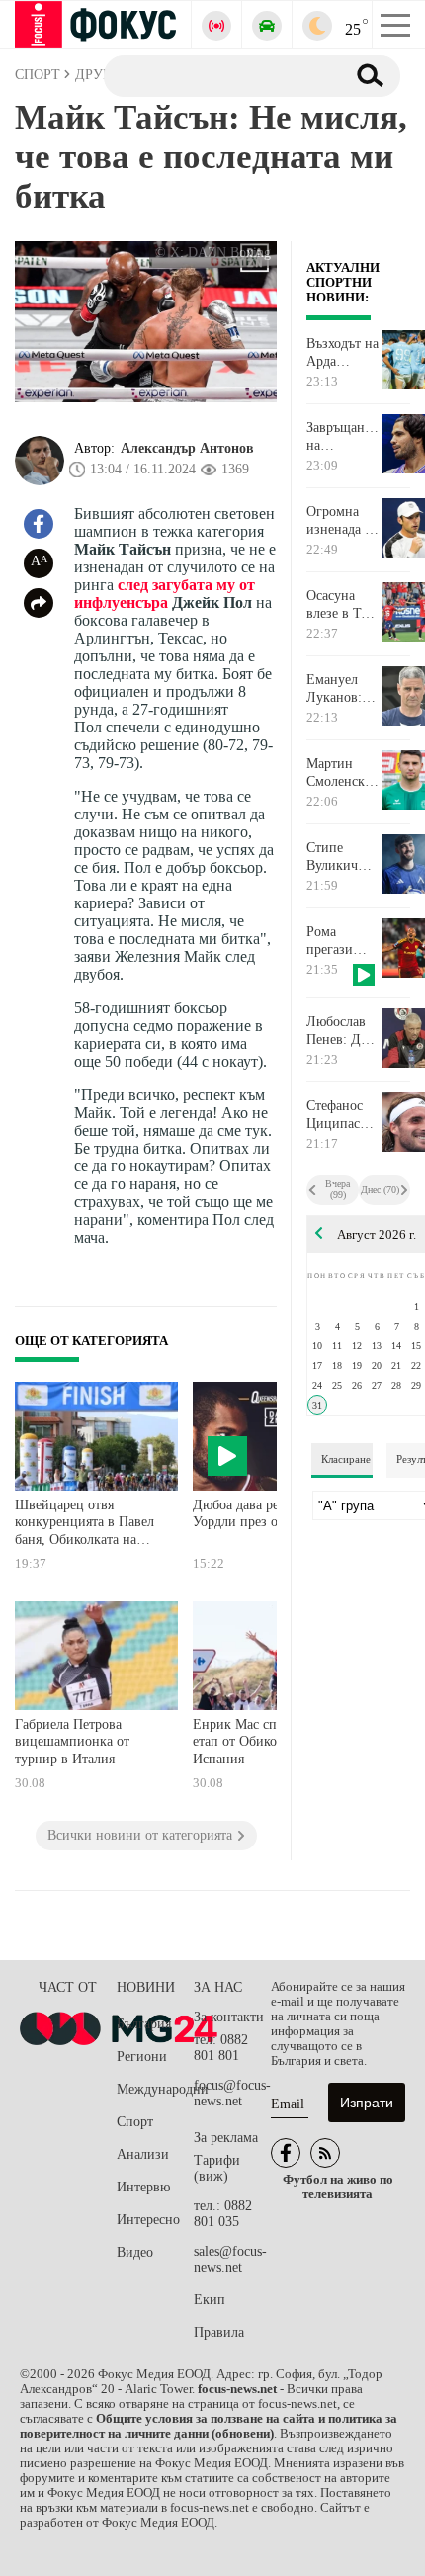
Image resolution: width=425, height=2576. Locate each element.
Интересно (148, 2220)
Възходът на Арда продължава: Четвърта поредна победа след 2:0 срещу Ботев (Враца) (343, 353)
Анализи (143, 2154)
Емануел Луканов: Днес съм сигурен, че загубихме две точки (340, 689)
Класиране (346, 1459)
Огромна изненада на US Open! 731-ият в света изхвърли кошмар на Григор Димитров (342, 521)
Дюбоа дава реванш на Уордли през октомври (260, 1514)
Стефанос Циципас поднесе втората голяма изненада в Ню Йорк (339, 1115)
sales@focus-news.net (230, 2259)
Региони (142, 2057)
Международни (155, 2089)
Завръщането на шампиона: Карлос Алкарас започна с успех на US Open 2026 (343, 437)
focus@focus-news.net (232, 2093)
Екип (210, 2300)
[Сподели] (39, 603)
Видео (135, 2252)
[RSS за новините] (325, 2153)
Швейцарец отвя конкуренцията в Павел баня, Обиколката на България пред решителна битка (85, 1525)
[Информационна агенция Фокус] (286, 2153)
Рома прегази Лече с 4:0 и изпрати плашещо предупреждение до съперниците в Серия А (343, 941)
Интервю (143, 2187)
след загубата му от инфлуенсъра (165, 594)
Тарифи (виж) (217, 2168)
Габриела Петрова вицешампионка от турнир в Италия (72, 1742)
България (144, 2024)
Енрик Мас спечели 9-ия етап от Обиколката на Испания (266, 1742)
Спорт (135, 2122)
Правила (219, 2332)
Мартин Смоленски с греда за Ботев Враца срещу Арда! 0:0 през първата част (340, 773)
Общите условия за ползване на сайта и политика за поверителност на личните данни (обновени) (209, 2426)
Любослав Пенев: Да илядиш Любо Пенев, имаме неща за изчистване (342, 1031)
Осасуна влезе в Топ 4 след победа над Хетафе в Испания (341, 605)
